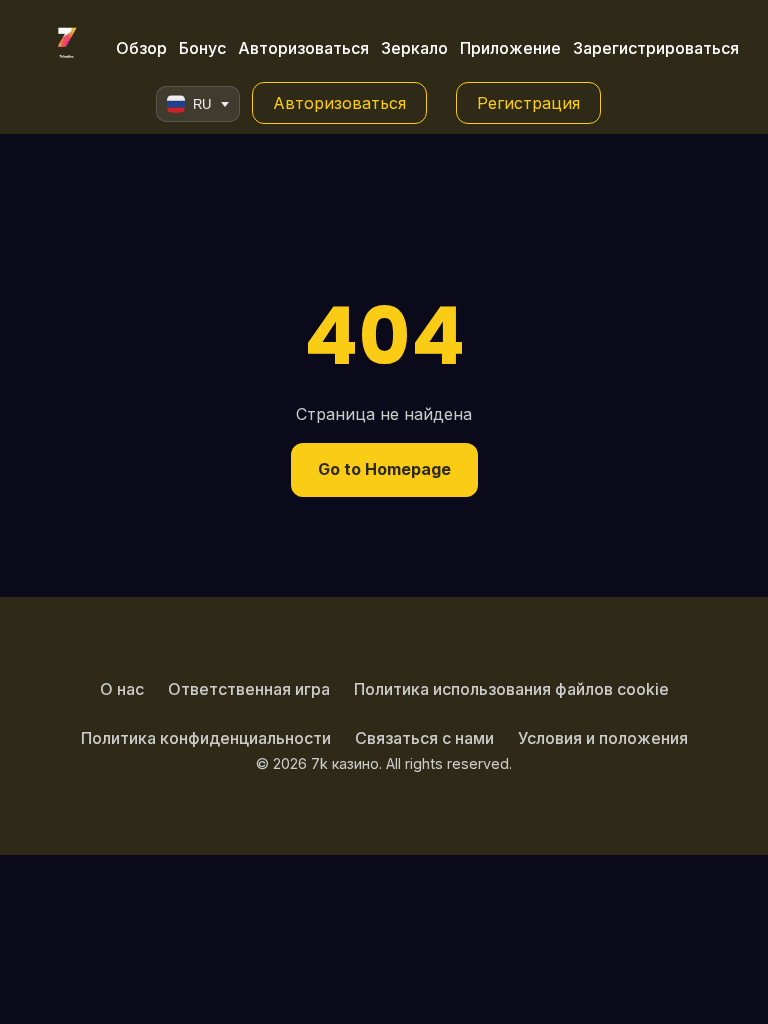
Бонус (202, 48)
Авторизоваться (303, 48)
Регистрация (528, 103)
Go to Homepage (384, 469)
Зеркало (414, 48)
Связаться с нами (424, 738)
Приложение (510, 48)
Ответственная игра (249, 689)
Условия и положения (603, 738)
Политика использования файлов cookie (511, 689)
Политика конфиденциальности (206, 738)
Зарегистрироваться (656, 48)
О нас (122, 689)
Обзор (141, 48)
